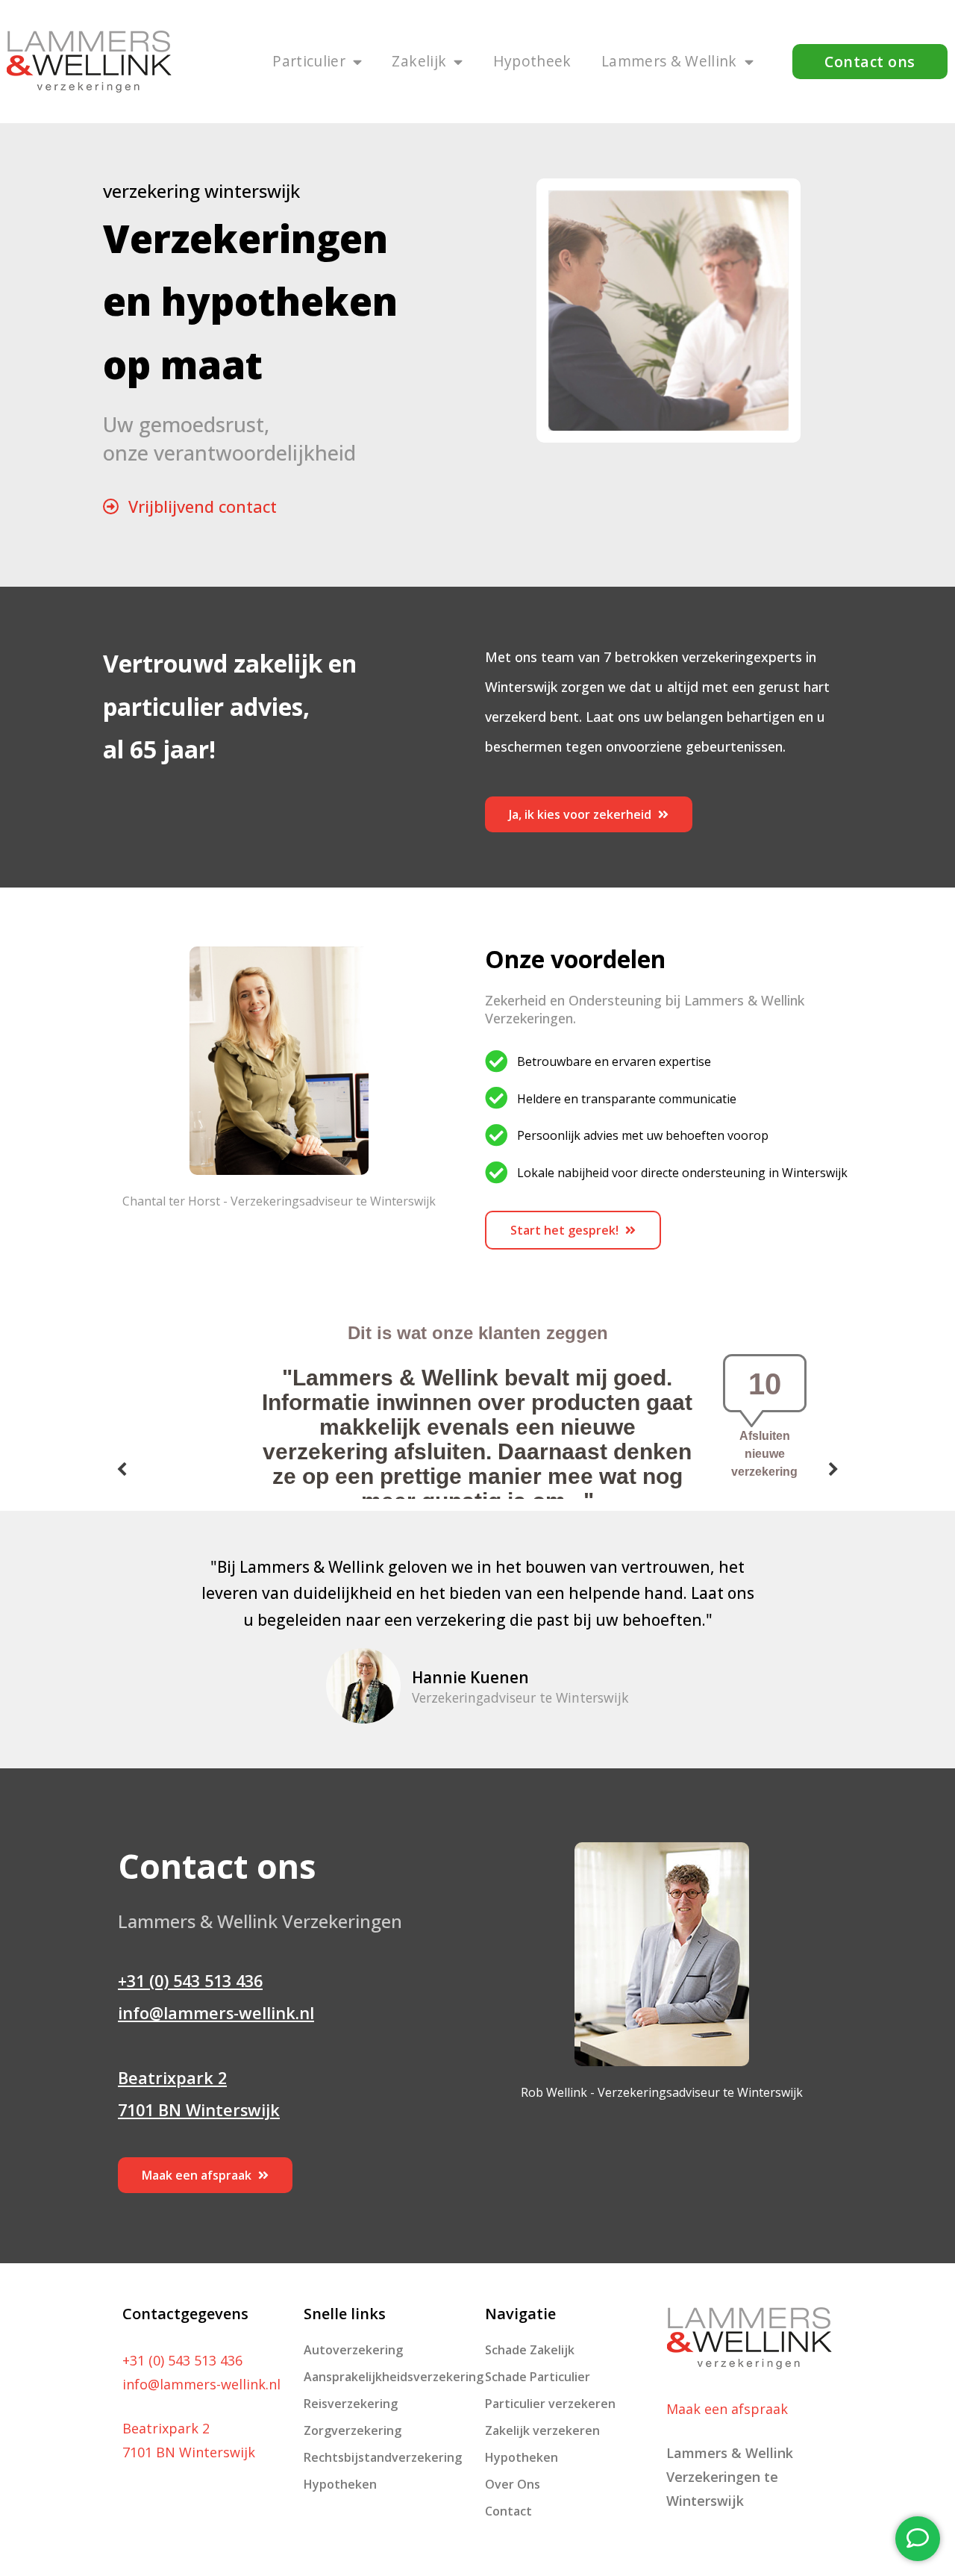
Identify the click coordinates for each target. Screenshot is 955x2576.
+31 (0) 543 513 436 (190, 1981)
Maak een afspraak (727, 2409)
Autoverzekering (353, 2350)
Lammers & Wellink (669, 61)
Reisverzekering (351, 2404)
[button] (870, 61)
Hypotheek (532, 61)
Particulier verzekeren (550, 2404)
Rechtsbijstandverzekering (383, 2457)
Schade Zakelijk (530, 2350)
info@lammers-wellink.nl (216, 2013)
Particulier (309, 61)
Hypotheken (340, 2484)
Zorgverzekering (353, 2430)
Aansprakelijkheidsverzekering (387, 2377)
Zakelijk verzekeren (542, 2430)
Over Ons (513, 2484)
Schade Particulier (538, 2377)
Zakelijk (419, 61)
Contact (508, 2511)
